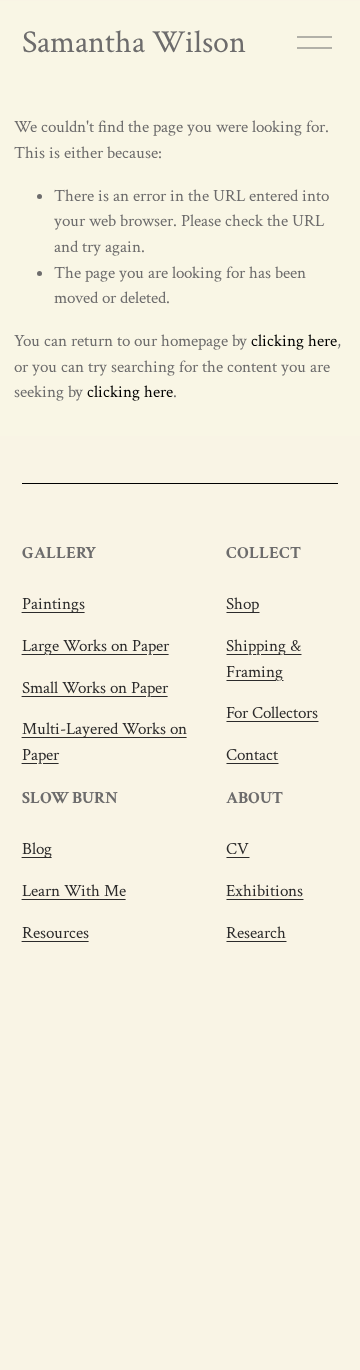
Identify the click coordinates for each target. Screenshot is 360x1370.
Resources (55, 933)
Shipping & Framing (263, 659)
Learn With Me (74, 891)
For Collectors (272, 713)
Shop (242, 604)
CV (237, 849)
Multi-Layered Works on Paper (104, 742)
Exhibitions (264, 891)
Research (256, 933)
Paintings (53, 604)
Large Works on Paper (95, 646)
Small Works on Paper (95, 688)
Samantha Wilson (134, 42)
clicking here (294, 341)
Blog (37, 849)
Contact (252, 755)
